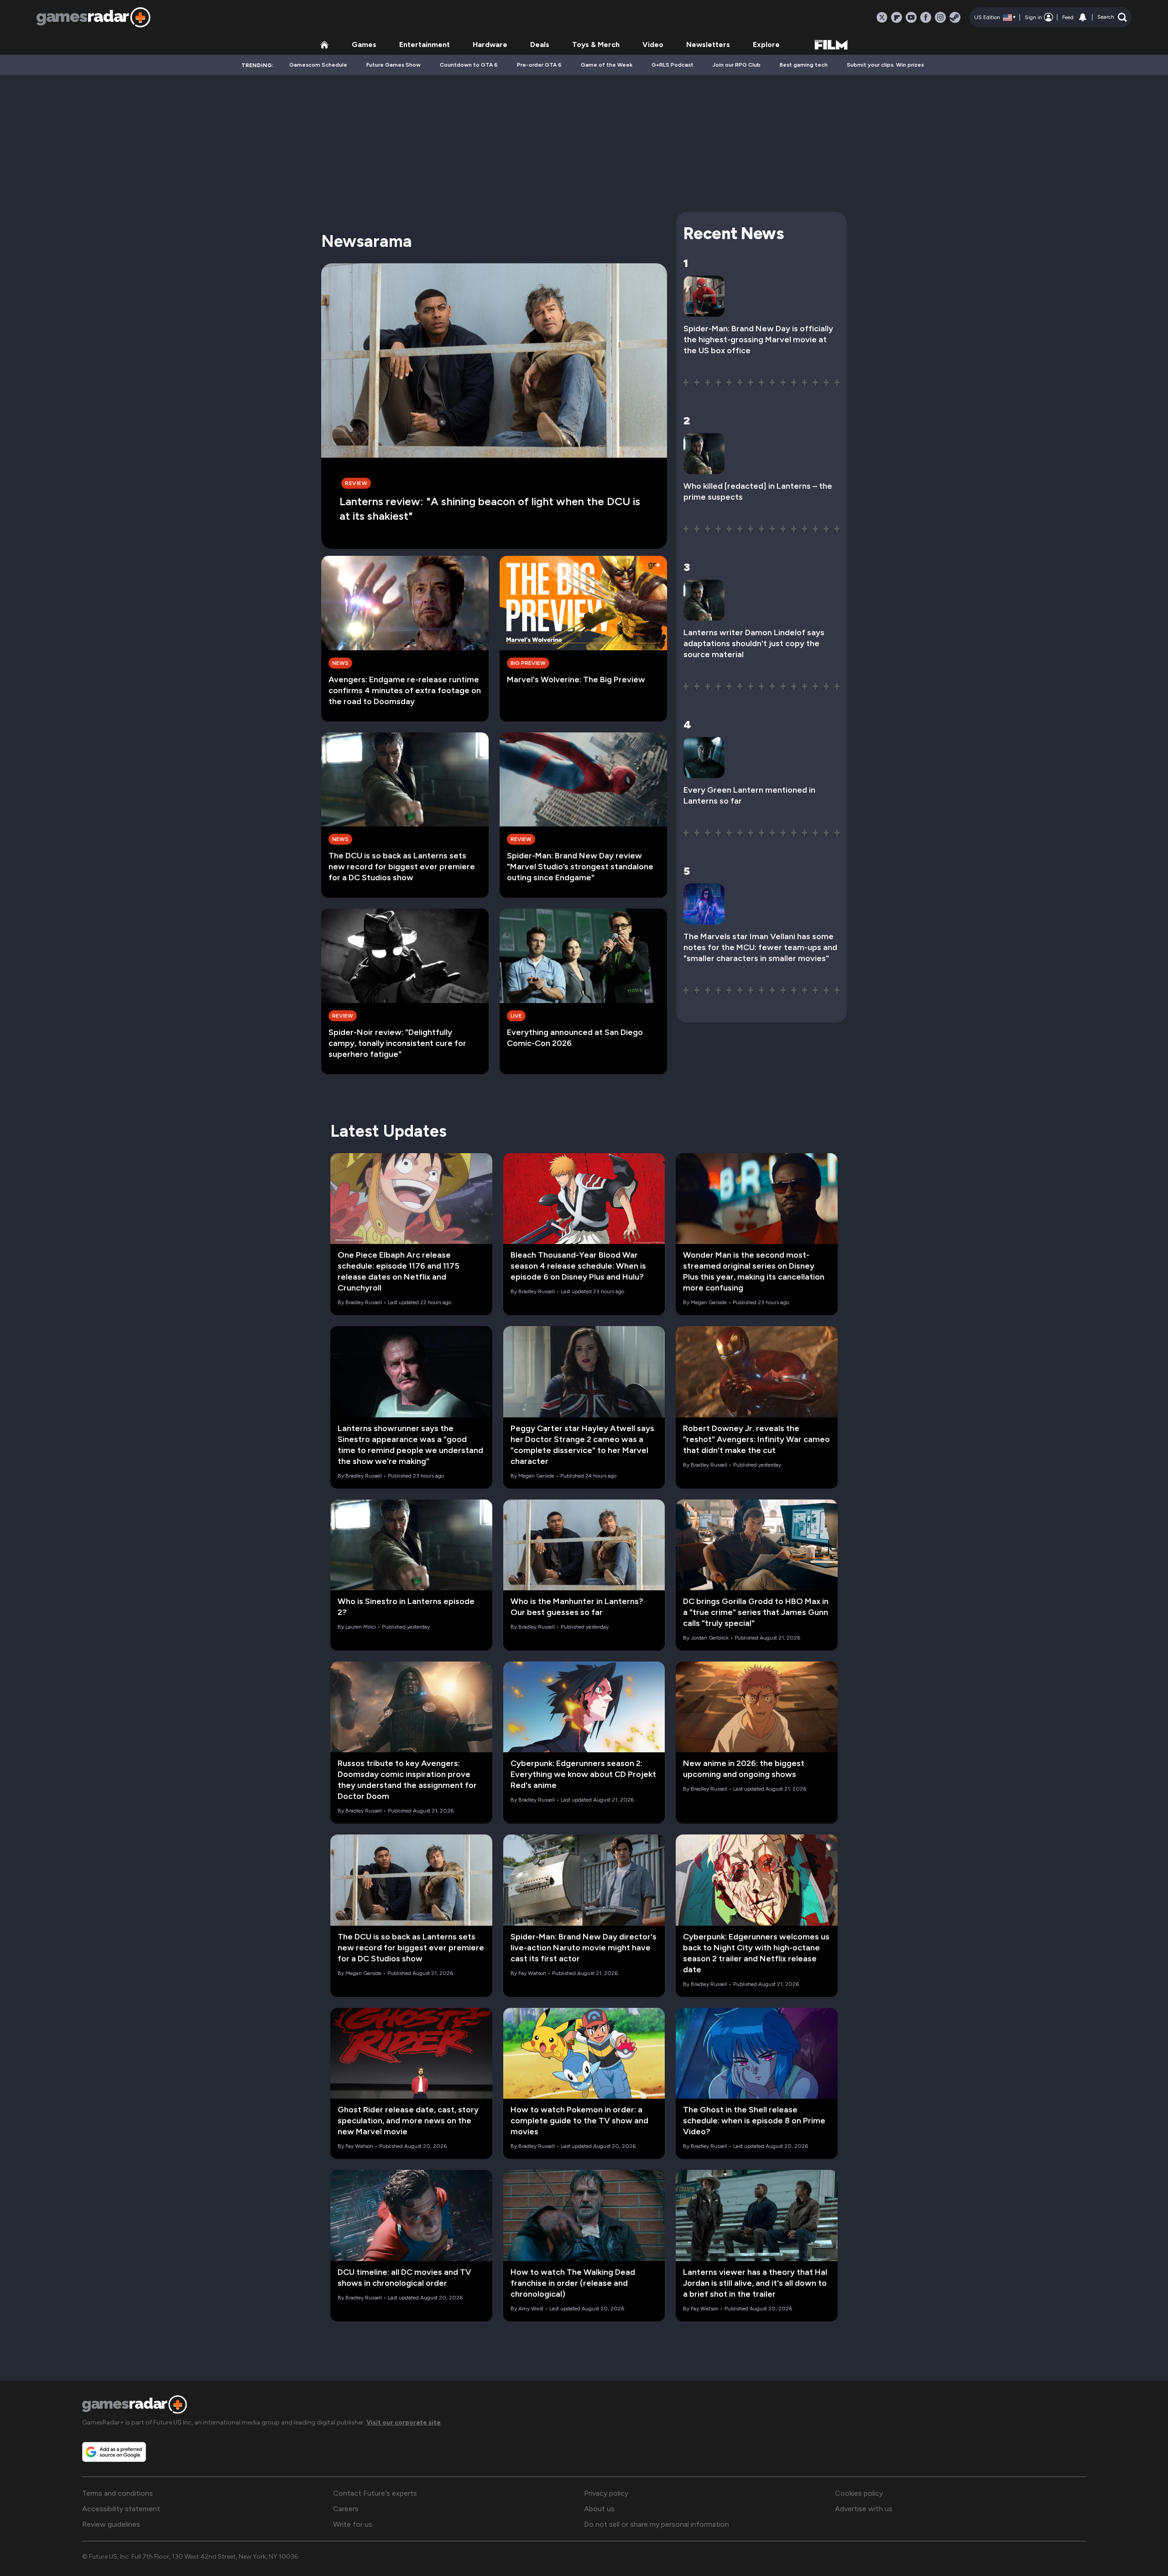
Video (653, 44)
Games (364, 44)
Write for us (353, 2524)
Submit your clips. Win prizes (885, 65)
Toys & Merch (596, 44)
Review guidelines (111, 2524)
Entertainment (425, 44)
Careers (346, 2509)
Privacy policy (606, 2493)
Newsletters (708, 44)
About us (599, 2509)
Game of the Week (607, 65)
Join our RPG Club (737, 65)
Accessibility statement (121, 2509)
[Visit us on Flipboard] (897, 17)
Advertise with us (864, 2509)
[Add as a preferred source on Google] (114, 2452)
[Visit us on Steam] (955, 17)
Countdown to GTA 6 (469, 65)
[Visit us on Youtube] (911, 17)
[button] (1112, 17)
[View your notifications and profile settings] (1083, 17)
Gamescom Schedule (318, 65)
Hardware (490, 44)
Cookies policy (859, 2493)
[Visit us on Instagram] (940, 17)
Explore (766, 44)
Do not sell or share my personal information (657, 2524)
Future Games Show (394, 65)
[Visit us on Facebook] (926, 17)
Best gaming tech (804, 65)
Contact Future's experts (375, 2493)
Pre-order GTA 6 (539, 65)
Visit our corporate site (404, 2422)
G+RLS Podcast (673, 65)
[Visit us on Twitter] (882, 17)
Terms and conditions (117, 2493)
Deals (540, 44)
